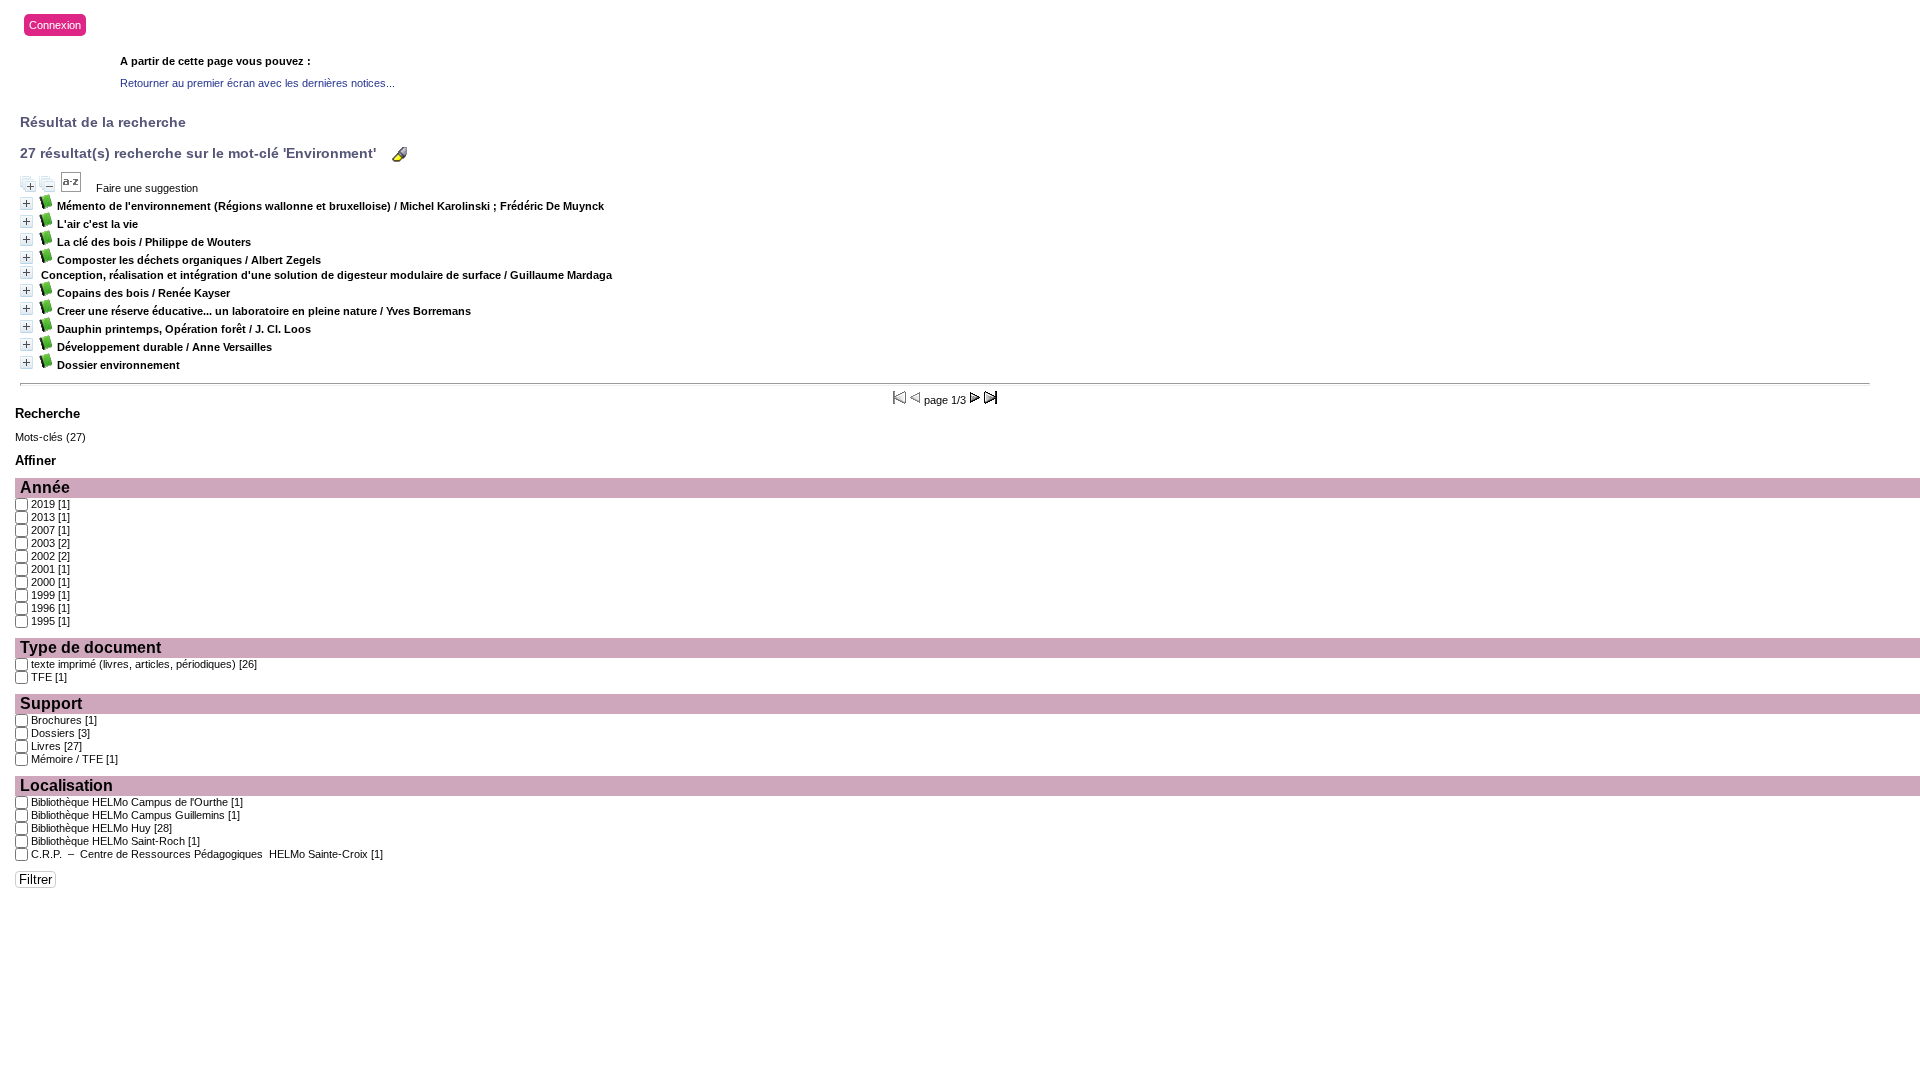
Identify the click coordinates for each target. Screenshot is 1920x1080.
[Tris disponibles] (71, 188)
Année (45, 487)
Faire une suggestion (147, 188)
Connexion (55, 25)
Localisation (66, 785)
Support (51, 703)
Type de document (90, 647)
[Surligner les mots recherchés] (399, 154)
